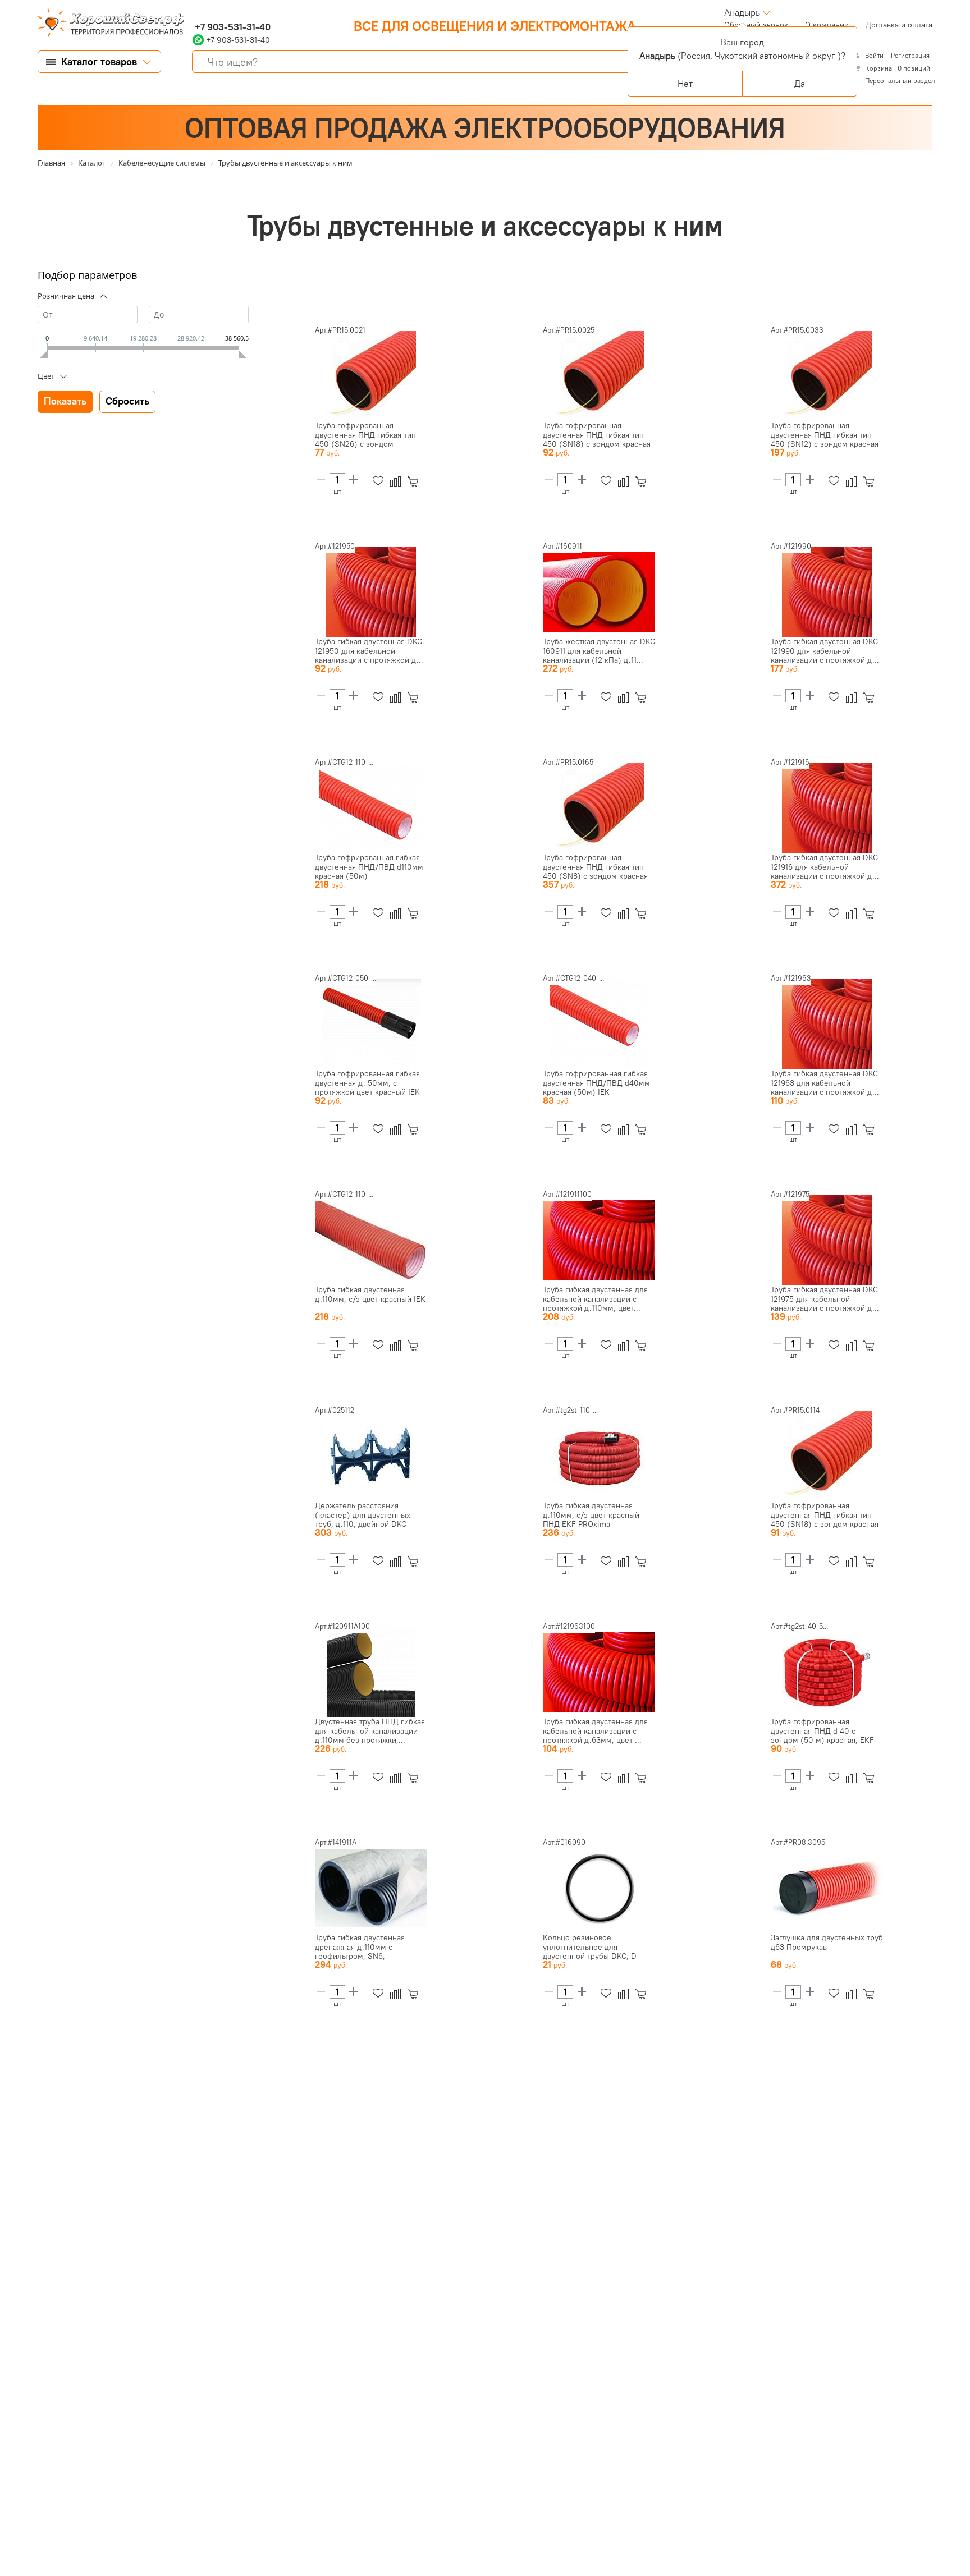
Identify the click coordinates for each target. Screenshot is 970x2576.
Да (800, 84)
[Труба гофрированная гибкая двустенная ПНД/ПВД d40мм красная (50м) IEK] (599, 1024)
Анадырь (742, 12)
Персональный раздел (900, 81)
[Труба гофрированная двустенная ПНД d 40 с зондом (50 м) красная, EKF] (827, 1672)
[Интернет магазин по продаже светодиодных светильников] (107, 24)
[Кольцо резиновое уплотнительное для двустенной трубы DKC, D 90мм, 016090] (599, 1888)
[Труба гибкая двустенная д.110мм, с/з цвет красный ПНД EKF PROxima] (599, 1456)
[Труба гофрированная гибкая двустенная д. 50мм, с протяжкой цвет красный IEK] (371, 1024)
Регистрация (910, 55)
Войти (875, 55)
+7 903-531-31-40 (232, 27)
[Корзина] (415, 482)
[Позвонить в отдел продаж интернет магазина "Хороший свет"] (195, 12)
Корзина (879, 68)
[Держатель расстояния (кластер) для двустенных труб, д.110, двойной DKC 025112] (371, 1456)
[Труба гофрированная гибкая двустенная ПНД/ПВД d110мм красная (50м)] (371, 808)
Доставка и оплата (899, 25)
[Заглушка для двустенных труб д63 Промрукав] (827, 1888)
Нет (685, 84)
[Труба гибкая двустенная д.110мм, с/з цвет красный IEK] (371, 1240)
